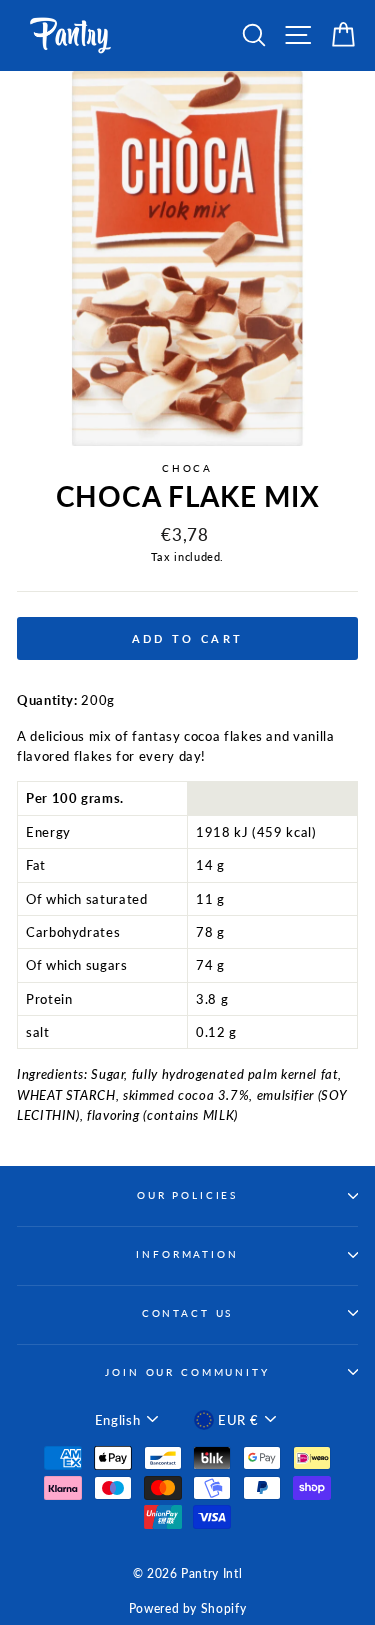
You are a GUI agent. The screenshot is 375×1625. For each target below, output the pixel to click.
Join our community (187, 1372)
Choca (187, 468)
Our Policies (187, 1195)
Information (187, 1254)
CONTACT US (188, 1313)
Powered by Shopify (187, 1608)
